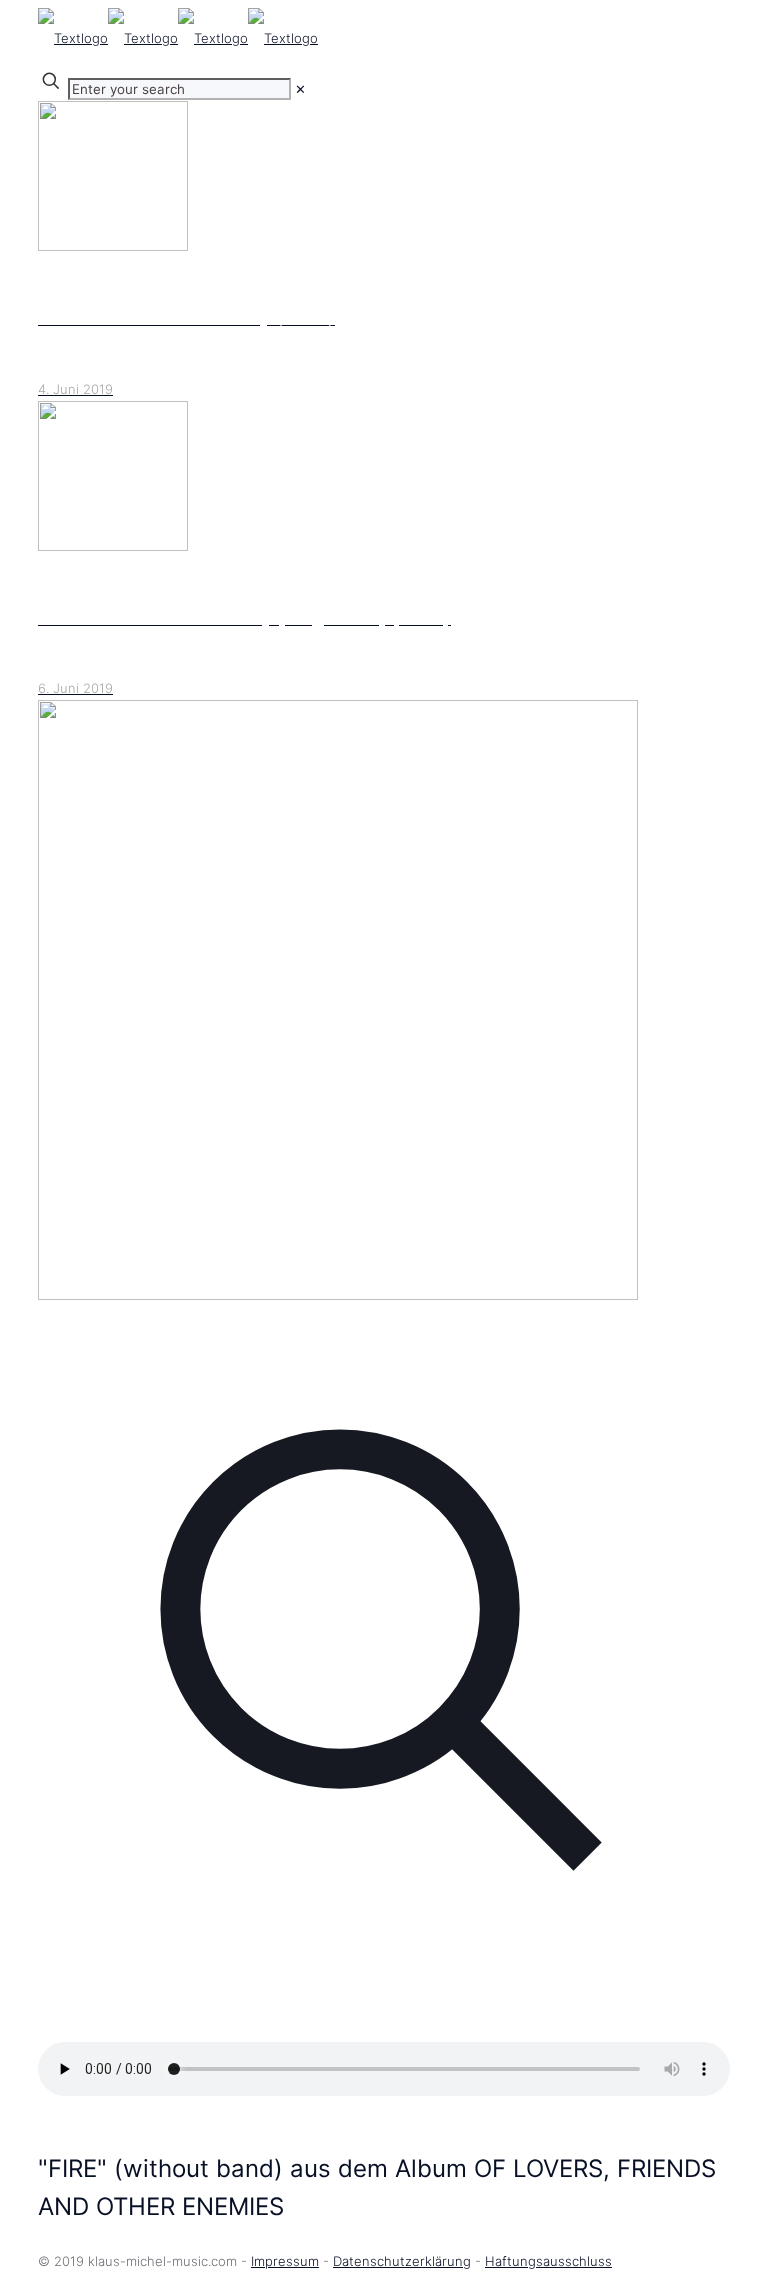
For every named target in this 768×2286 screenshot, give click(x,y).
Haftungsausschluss (548, 2261)
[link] (300, 89)
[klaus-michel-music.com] (178, 38)
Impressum (285, 2261)
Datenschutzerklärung (402, 2261)
